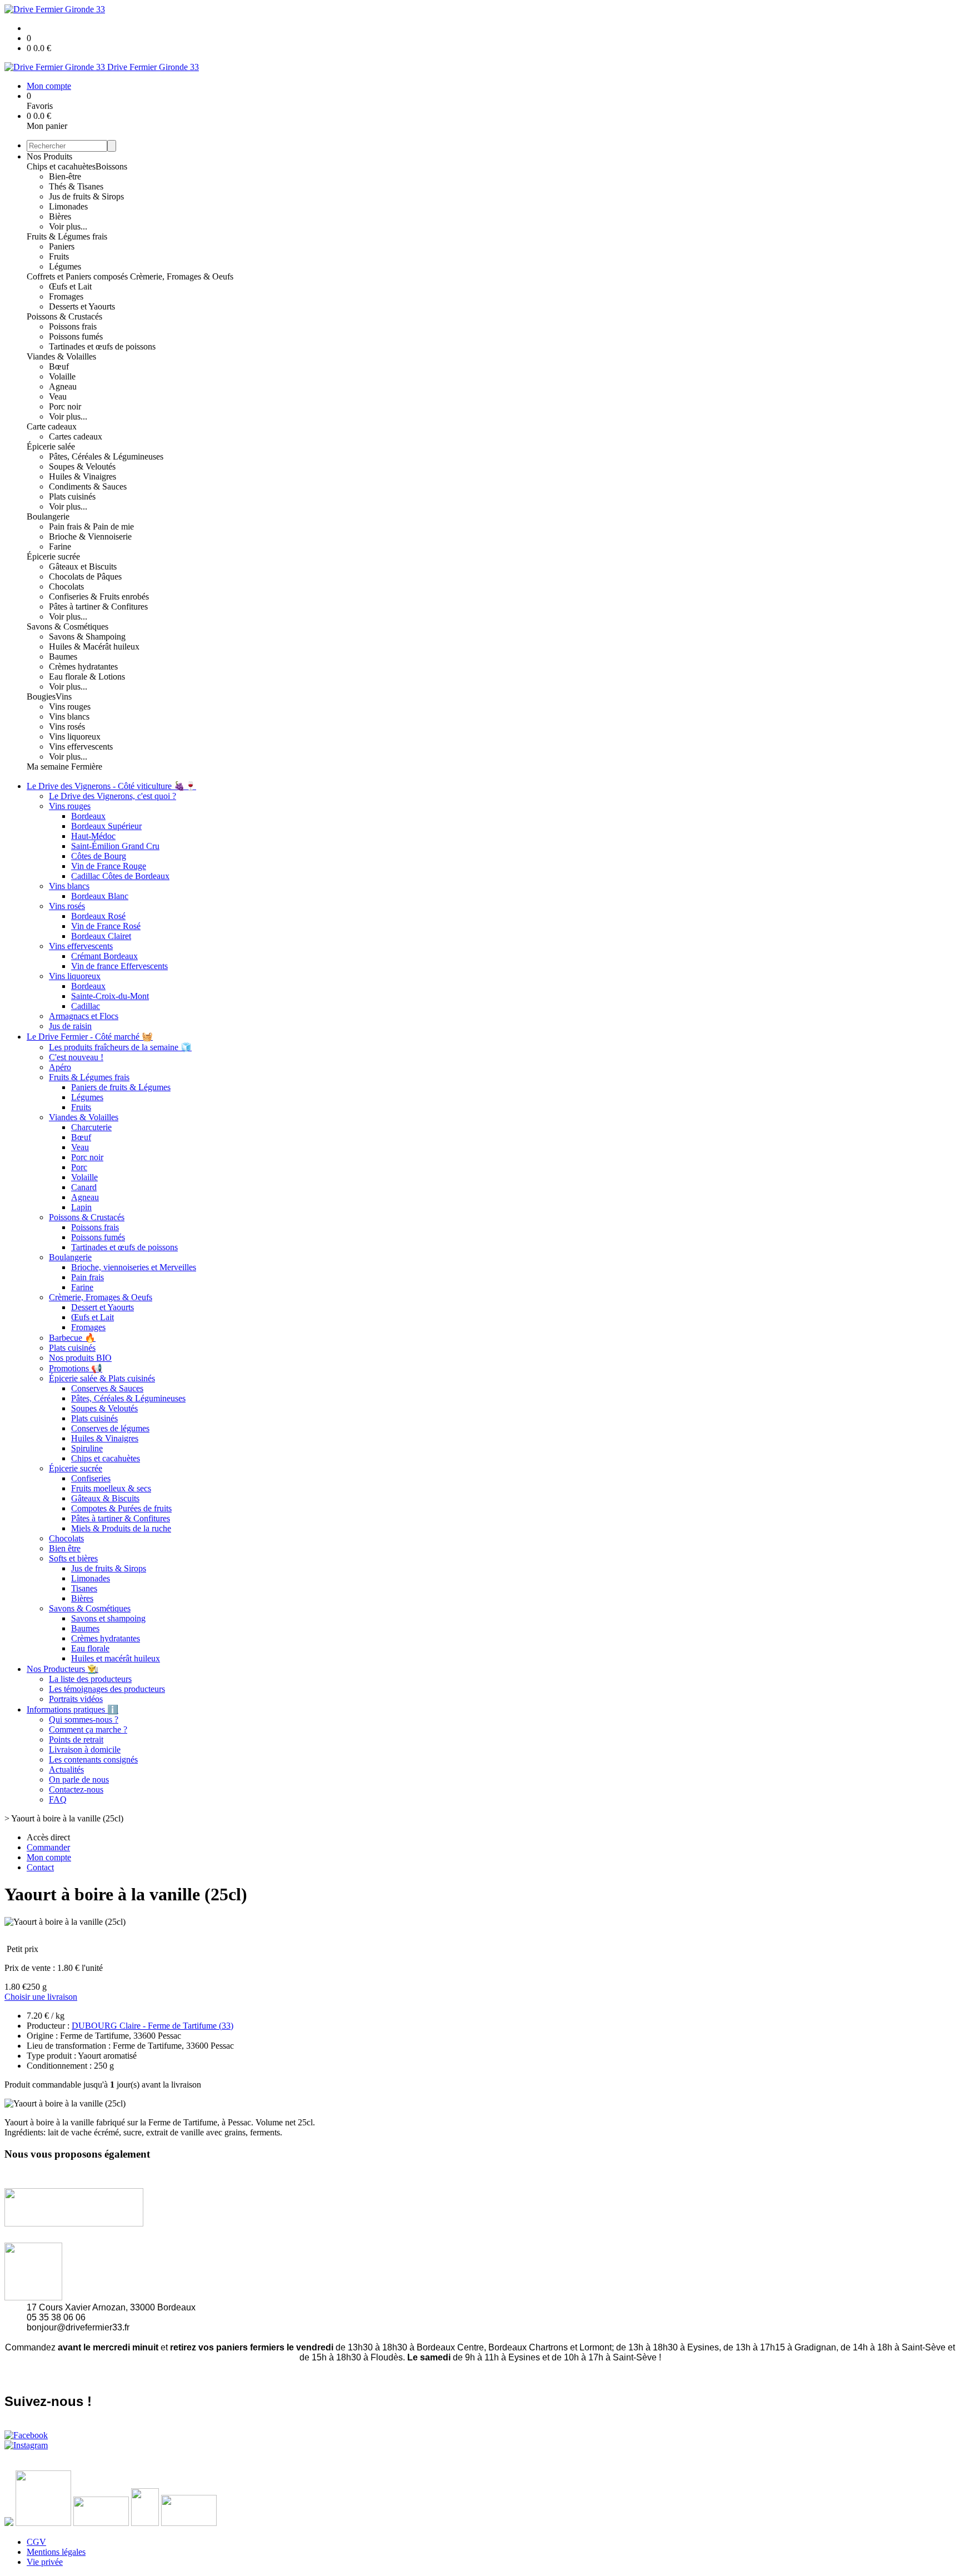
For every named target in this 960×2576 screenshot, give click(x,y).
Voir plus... (68, 226)
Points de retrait (76, 1739)
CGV (36, 2542)
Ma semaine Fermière (64, 767)
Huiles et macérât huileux (116, 1658)
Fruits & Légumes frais (67, 236)
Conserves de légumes (110, 1428)
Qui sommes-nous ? (84, 1719)
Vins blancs (69, 717)
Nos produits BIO (80, 1358)
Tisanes (84, 1588)
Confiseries (91, 1478)
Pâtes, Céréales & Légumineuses (106, 456)
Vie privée (45, 2562)
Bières (60, 216)
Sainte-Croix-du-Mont (110, 996)
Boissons (111, 166)
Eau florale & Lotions (87, 677)
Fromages (66, 296)
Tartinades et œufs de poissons (102, 346)
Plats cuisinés (72, 496)
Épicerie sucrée (53, 556)
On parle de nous (79, 1779)
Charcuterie (91, 1127)
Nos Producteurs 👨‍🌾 (62, 1669)
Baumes (63, 657)
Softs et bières (73, 1558)
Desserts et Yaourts (82, 306)
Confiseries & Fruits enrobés (99, 596)
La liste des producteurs (90, 1679)
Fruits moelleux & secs (111, 1488)
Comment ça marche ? (88, 1729)
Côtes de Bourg (99, 856)
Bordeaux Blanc (100, 896)
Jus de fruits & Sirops (86, 196)
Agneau (63, 386)
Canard (84, 1187)
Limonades (68, 206)
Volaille (62, 376)
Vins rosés (67, 727)
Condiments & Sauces (88, 486)
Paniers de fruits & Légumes (121, 1087)
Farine (60, 546)
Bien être (65, 1548)
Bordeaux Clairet (101, 936)
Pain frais (87, 1277)
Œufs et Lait (70, 286)
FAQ (58, 1799)
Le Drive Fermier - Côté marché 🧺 (90, 1037)
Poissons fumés (76, 336)
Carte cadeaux (52, 426)
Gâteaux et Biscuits (83, 566)
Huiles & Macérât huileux (94, 647)
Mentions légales (56, 2552)
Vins (64, 697)
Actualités (66, 1769)
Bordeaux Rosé (98, 916)
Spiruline (87, 1448)
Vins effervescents (81, 747)
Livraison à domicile (85, 1749)
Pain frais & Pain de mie (91, 526)
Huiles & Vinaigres (82, 476)
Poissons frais (73, 326)
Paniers (62, 246)
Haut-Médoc (93, 836)
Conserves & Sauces (107, 1388)
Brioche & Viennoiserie (90, 536)
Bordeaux (88, 816)
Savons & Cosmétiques (67, 626)
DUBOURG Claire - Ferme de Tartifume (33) (152, 2026)
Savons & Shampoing (87, 636)
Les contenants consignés (93, 1759)
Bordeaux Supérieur (106, 826)
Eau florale (90, 1648)
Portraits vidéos (76, 1699)
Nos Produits (49, 156)
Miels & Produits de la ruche (121, 1528)
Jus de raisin (70, 1026)
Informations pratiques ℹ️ (72, 1709)
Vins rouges (70, 707)
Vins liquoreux (75, 737)
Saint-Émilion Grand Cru (115, 846)
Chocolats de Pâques (85, 576)
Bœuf (59, 366)
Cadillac (86, 1006)
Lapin (81, 1207)
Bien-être (65, 176)
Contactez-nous (76, 1789)
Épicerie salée (51, 446)
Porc (79, 1167)
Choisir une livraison (41, 1997)
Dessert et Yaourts (102, 1307)
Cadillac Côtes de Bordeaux (120, 876)
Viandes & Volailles (61, 356)
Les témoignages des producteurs (107, 1689)
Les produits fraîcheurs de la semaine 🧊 (120, 1047)
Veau (58, 396)
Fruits (59, 256)
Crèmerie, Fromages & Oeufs (182, 276)
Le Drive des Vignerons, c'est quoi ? (112, 796)
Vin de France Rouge (109, 866)
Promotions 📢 (76, 1368)
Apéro (60, 1067)
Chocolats (66, 586)
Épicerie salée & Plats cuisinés (102, 1378)
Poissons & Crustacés (64, 316)
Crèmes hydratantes (83, 667)
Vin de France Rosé (106, 926)
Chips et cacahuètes (61, 166)
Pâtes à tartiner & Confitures (98, 606)
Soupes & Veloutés (82, 466)
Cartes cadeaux (76, 436)
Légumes (65, 266)
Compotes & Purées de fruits (121, 1508)
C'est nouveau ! (76, 1057)
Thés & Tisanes (76, 186)
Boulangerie (48, 516)
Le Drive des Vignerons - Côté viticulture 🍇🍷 (111, 786)
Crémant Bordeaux (104, 956)
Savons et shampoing (108, 1618)
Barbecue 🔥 (72, 1338)
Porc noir (65, 406)
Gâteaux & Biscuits (105, 1498)
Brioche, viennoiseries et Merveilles (134, 1267)
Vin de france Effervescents (119, 966)
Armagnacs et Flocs (84, 1016)
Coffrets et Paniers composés (78, 276)
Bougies (41, 697)
